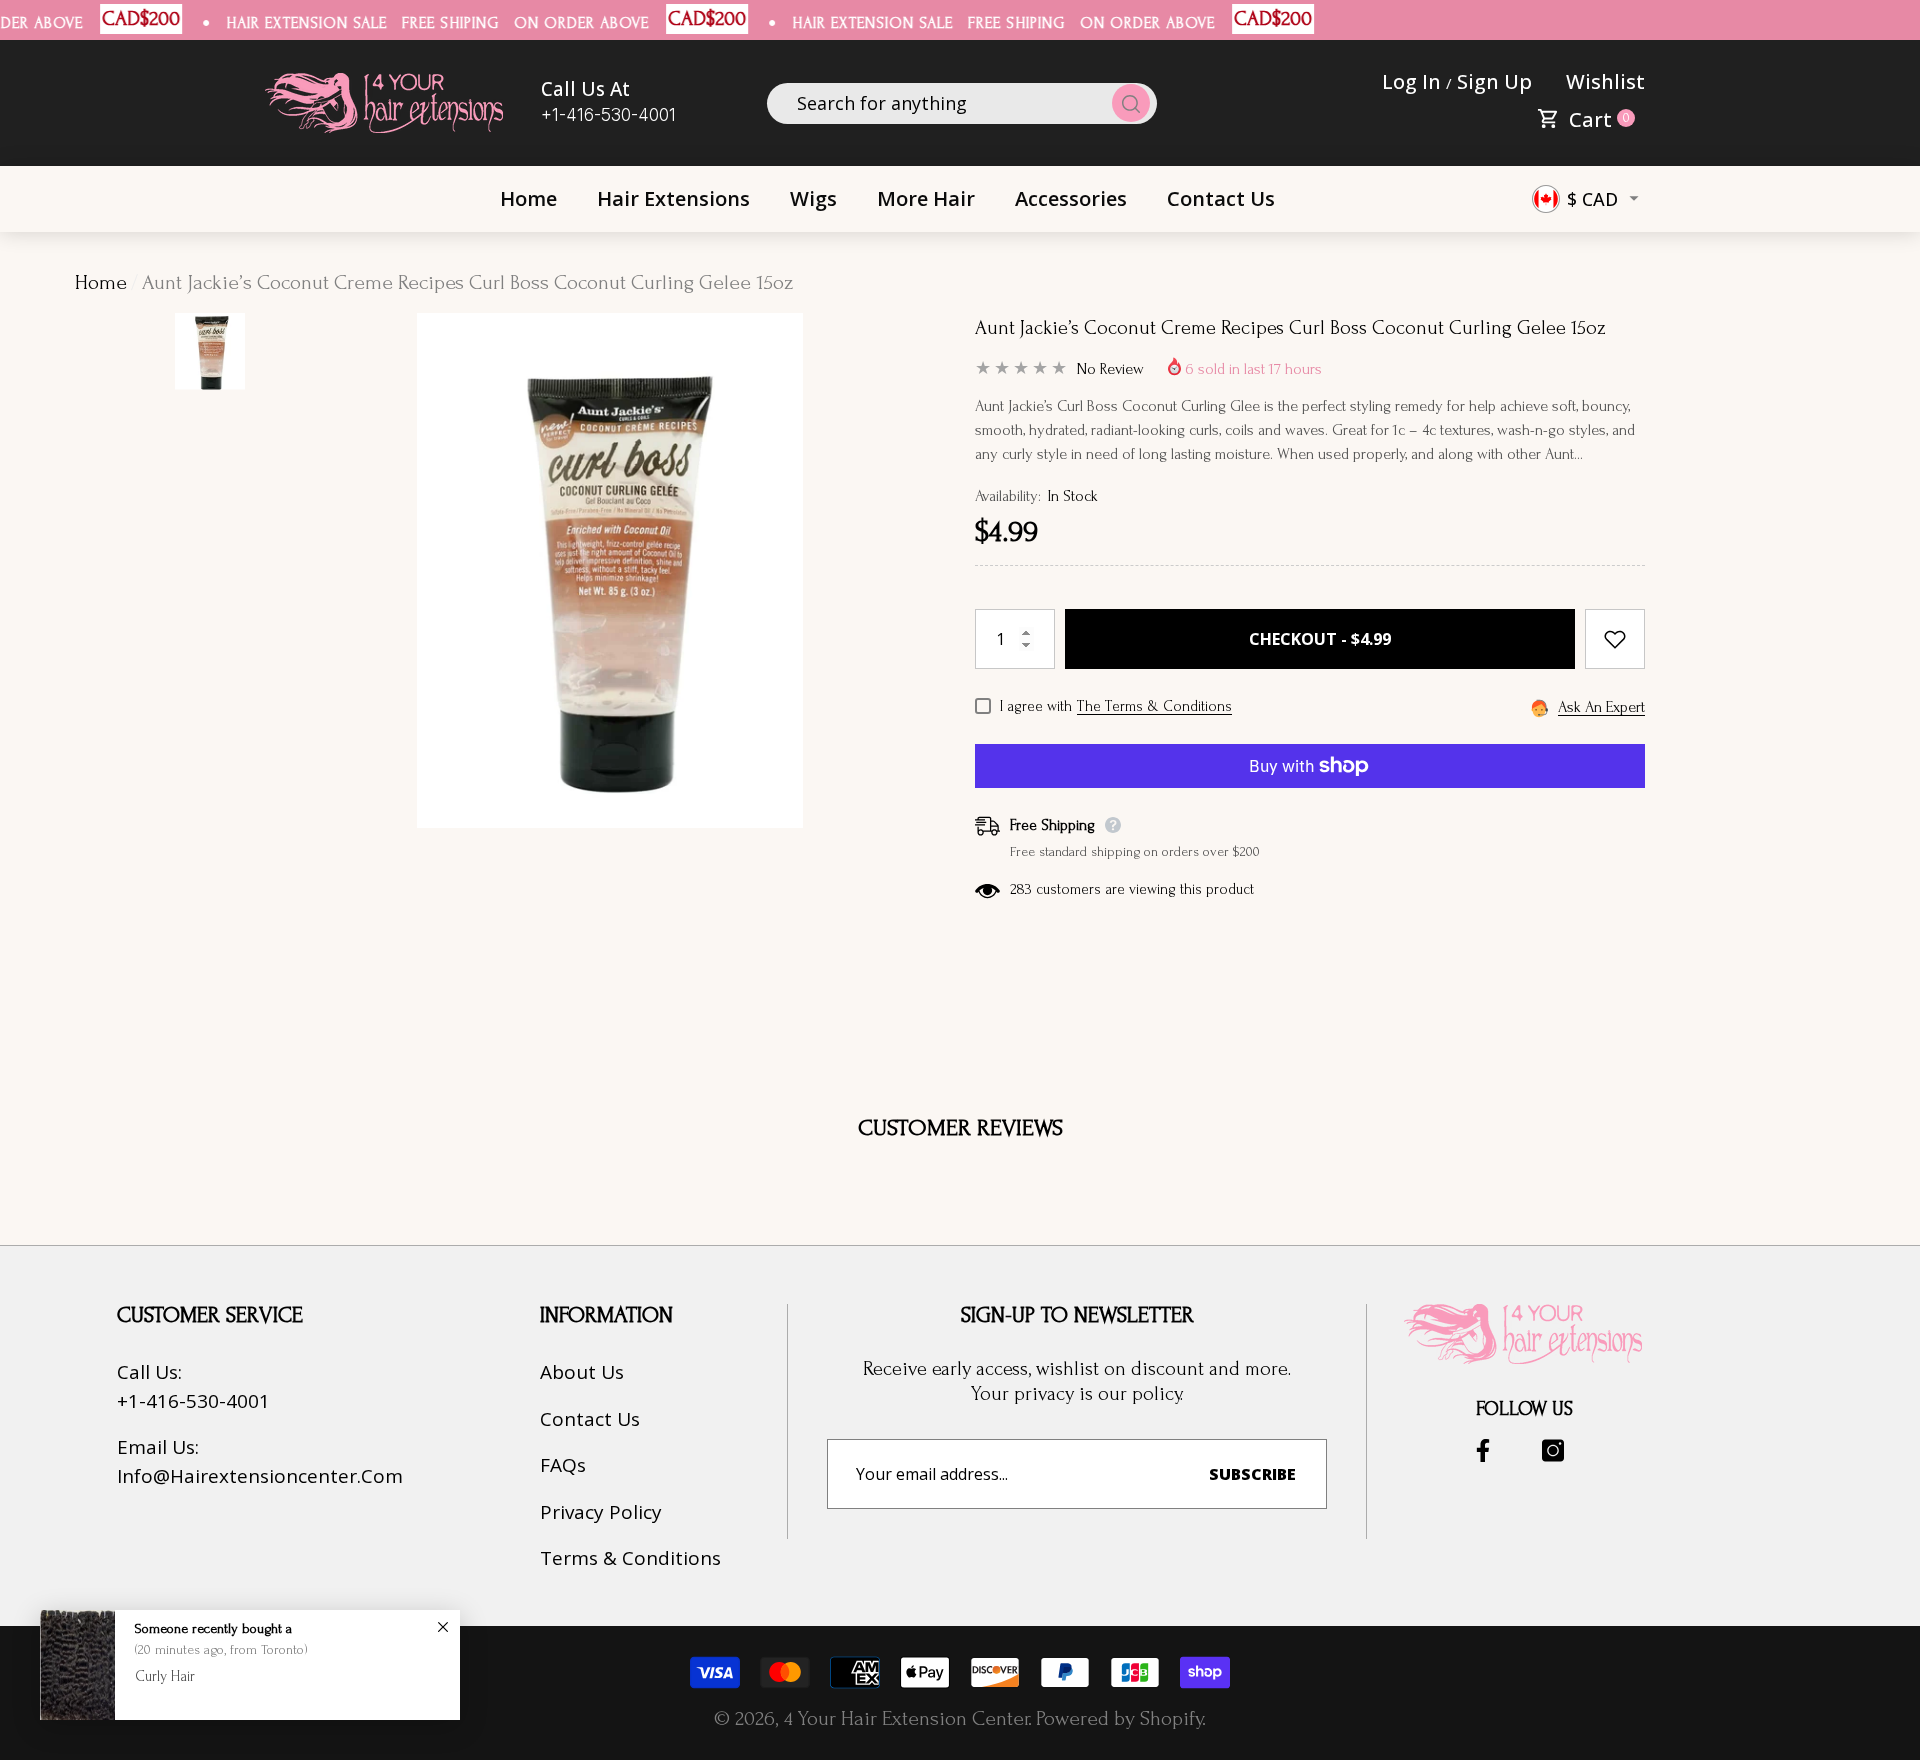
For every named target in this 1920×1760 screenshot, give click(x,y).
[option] (610, 681)
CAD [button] (1592, 199)
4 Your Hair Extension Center (906, 1718)
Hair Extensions (673, 198)
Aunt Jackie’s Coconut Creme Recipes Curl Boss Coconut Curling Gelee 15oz (1290, 328)
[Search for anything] (962, 103)
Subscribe (1252, 1474)
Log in (1411, 81)
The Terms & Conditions (1154, 706)
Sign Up (1494, 81)
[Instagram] (1553, 1450)
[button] (1584, 118)
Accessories (1071, 198)
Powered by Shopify (1119, 1718)
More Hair (926, 198)
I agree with (1036, 706)
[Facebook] (1483, 1450)
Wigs (813, 198)
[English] (1546, 199)
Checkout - (1320, 639)
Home (101, 282)
